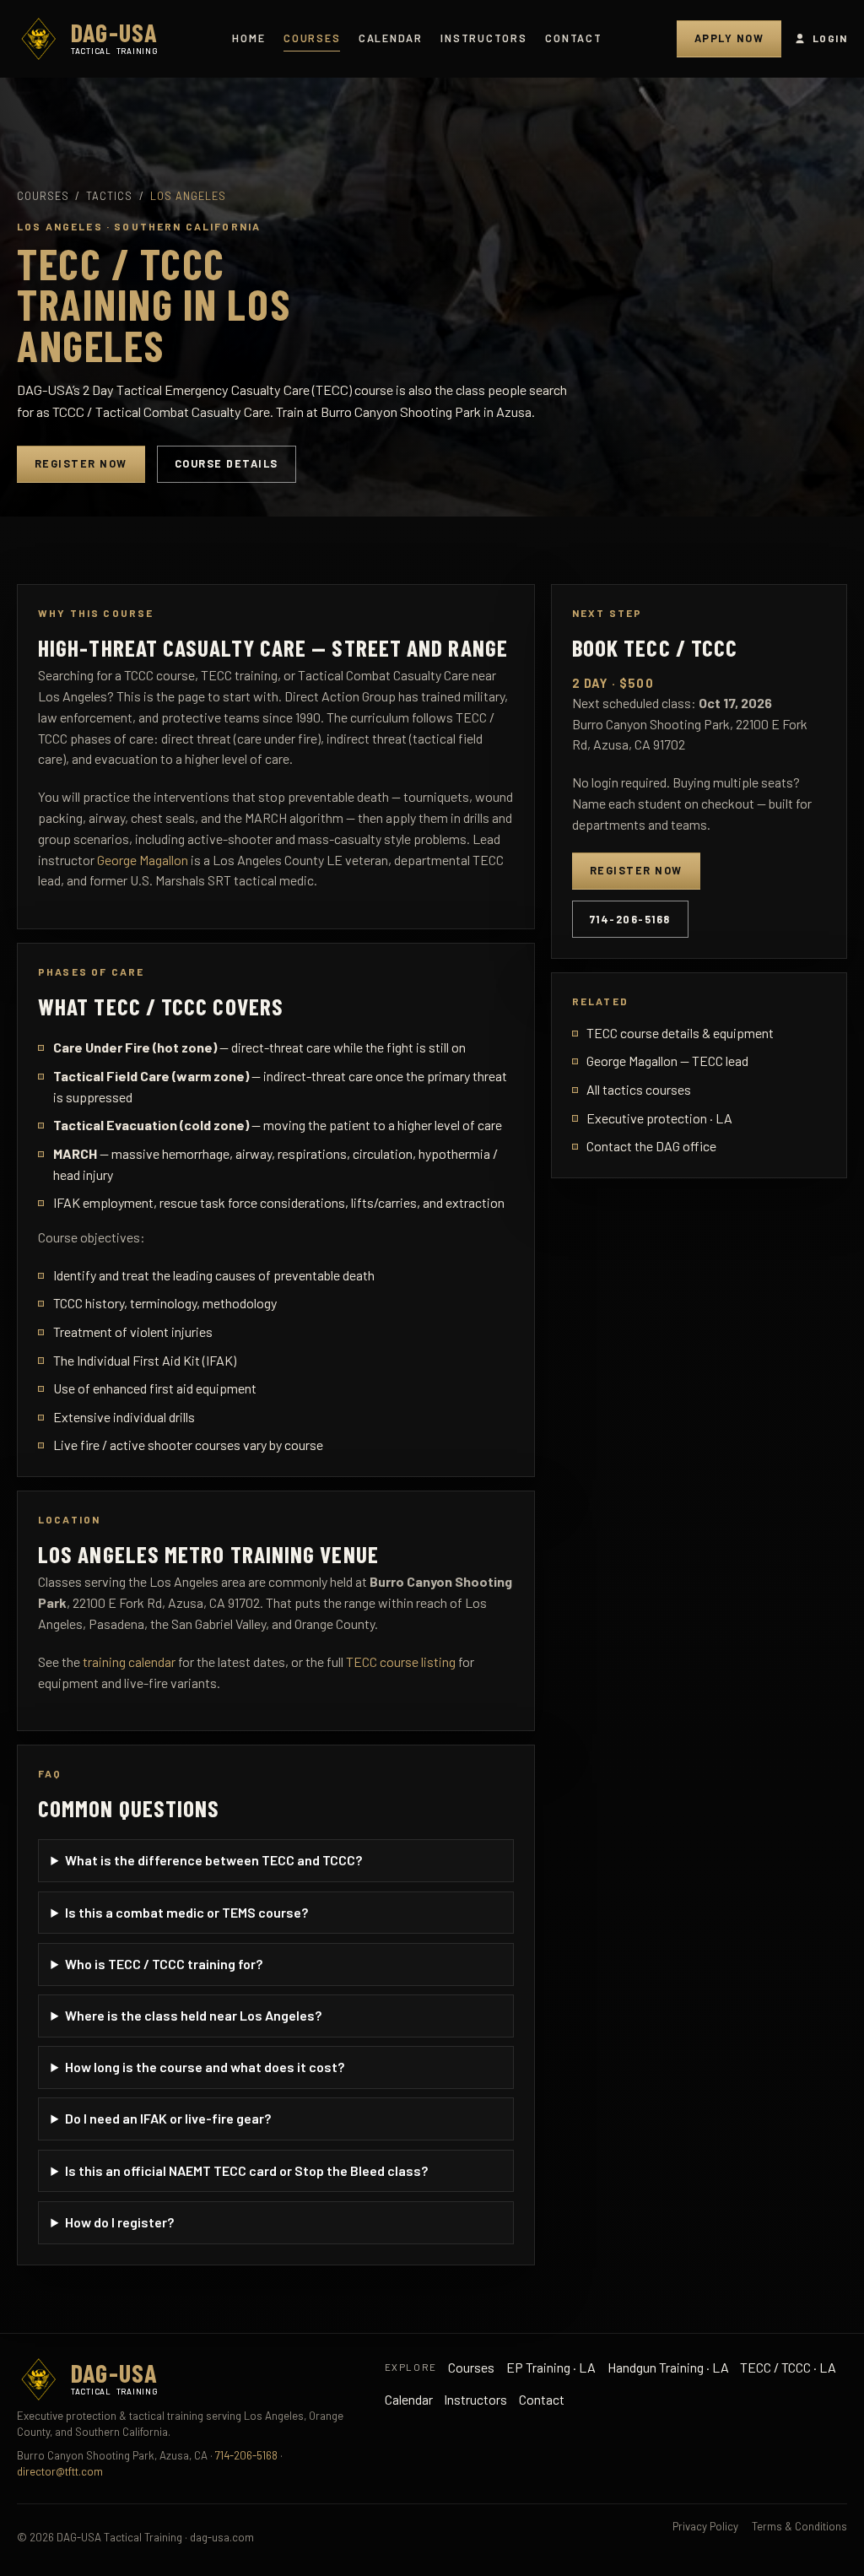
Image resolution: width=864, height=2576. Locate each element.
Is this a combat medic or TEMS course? (186, 1912)
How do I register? (119, 2222)
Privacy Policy (705, 2526)
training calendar (129, 1661)
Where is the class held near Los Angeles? (193, 2015)
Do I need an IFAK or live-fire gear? (168, 2118)
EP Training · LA (551, 2367)
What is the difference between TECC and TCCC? (213, 1860)
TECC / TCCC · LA (788, 2367)
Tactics (109, 196)
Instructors (483, 38)
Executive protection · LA (659, 1118)
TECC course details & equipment (680, 1033)
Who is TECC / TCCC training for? (164, 1964)
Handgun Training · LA (668, 2367)
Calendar (391, 38)
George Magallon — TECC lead (667, 1061)
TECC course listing (401, 1661)
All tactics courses (639, 1089)
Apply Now (729, 38)
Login (830, 38)
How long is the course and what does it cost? (205, 2067)
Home (248, 38)
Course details (227, 463)
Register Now (81, 463)
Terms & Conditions (799, 2526)
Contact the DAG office (651, 1146)
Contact (573, 38)
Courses (312, 38)
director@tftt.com (60, 2471)
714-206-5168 (630, 919)
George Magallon (143, 860)
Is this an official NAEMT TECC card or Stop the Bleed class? (246, 2170)
